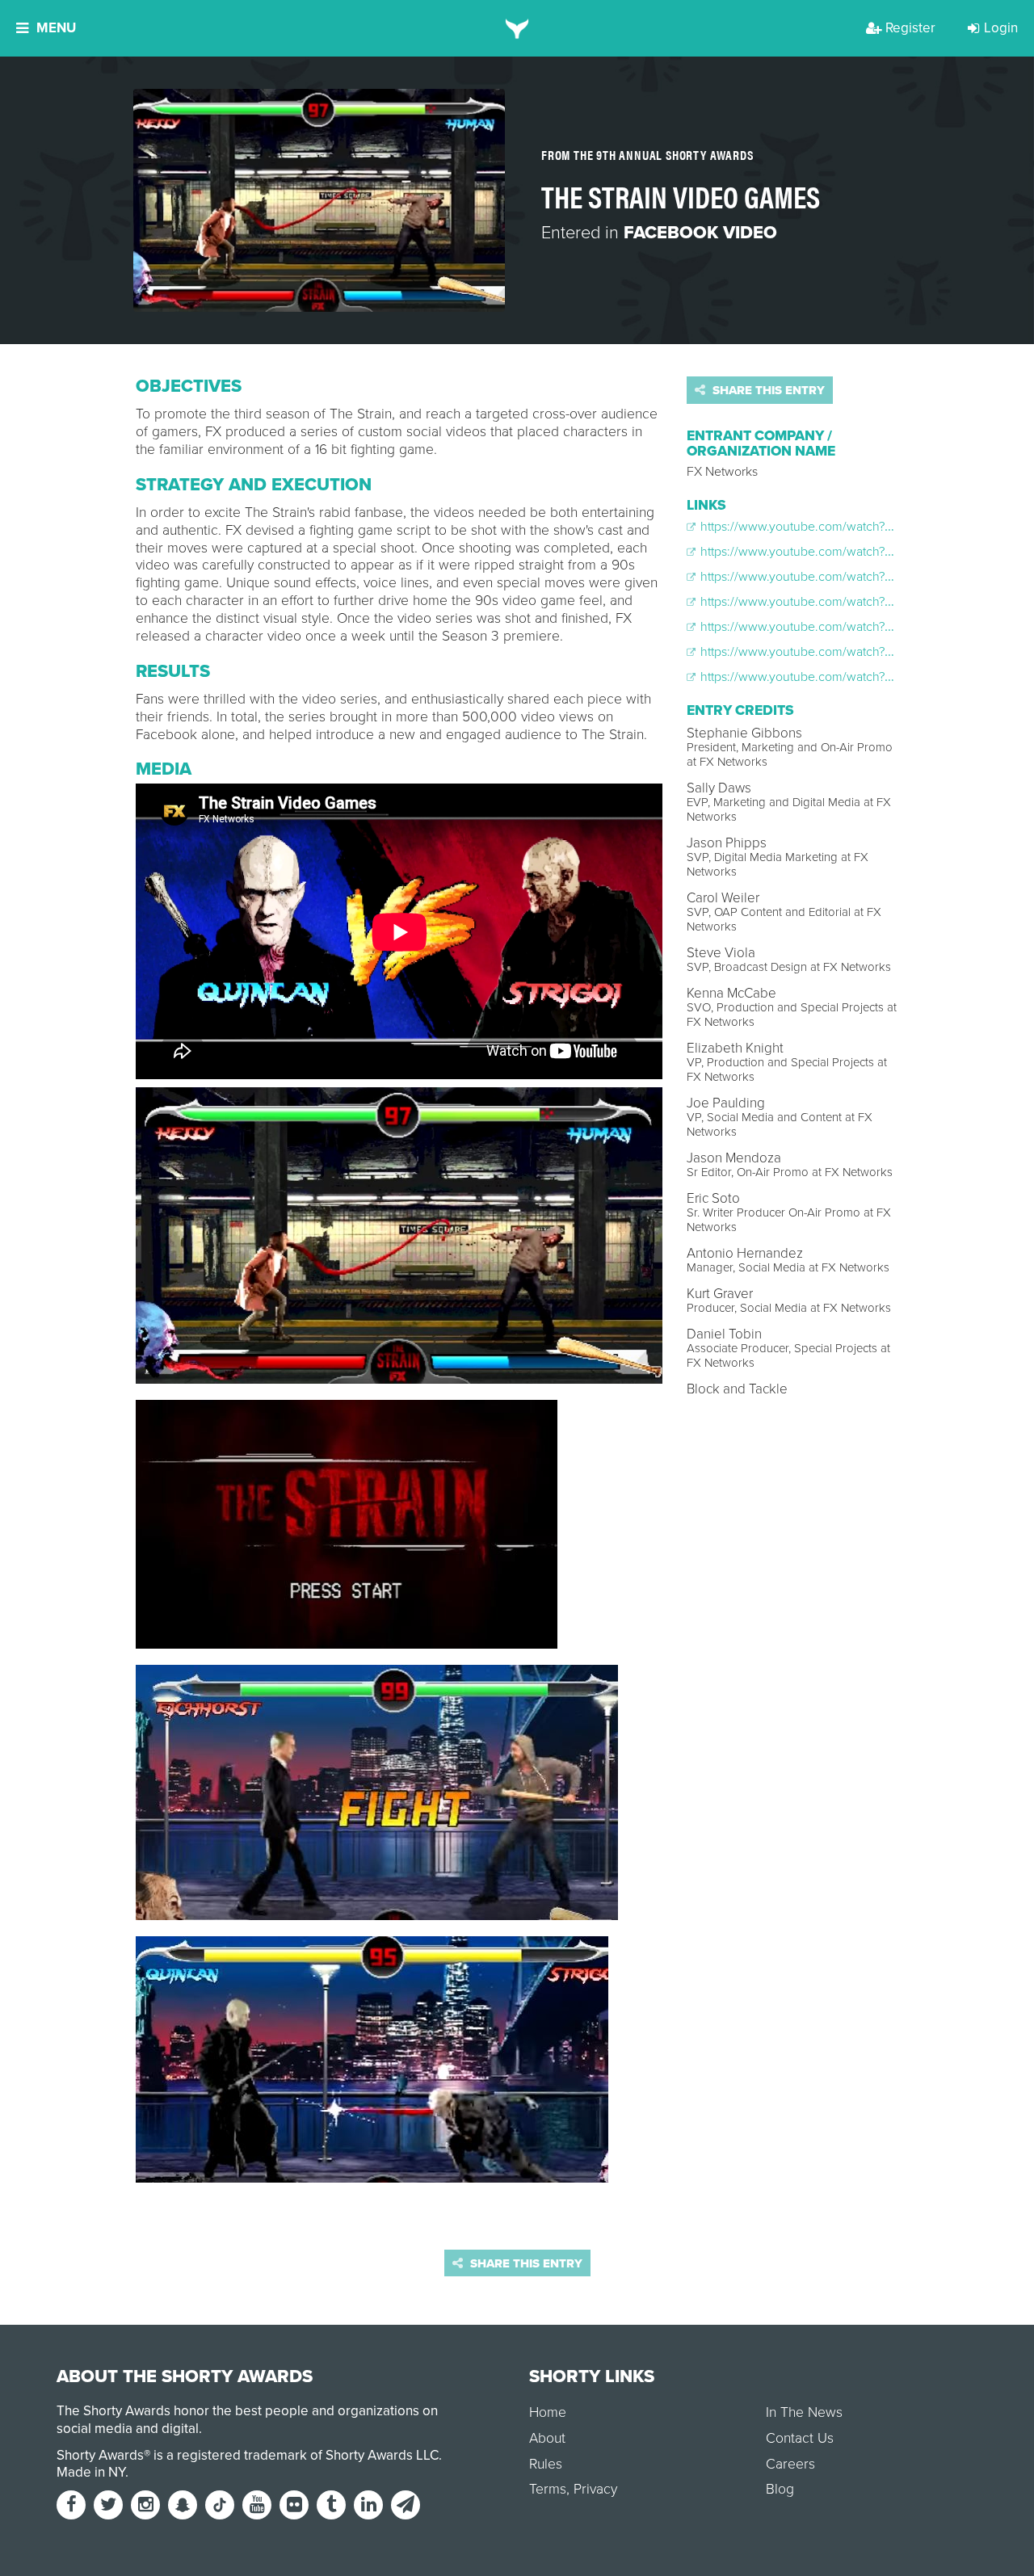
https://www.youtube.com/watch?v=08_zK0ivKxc (834, 627)
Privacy (595, 2489)
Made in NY (91, 2472)
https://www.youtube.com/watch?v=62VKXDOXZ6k (840, 577)
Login (1001, 28)
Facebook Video (700, 233)
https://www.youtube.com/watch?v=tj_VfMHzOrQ (834, 677)
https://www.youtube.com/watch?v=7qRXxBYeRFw (839, 652)
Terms (548, 2489)
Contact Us (800, 2438)
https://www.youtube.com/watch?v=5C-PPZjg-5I (830, 527)
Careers (790, 2464)
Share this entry (767, 390)
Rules (546, 2464)
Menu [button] (56, 28)
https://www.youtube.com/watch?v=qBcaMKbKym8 (839, 602)
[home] (517, 28)
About (547, 2438)
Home (548, 2412)
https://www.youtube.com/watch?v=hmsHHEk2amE (841, 552)
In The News (804, 2412)
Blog (780, 2489)
